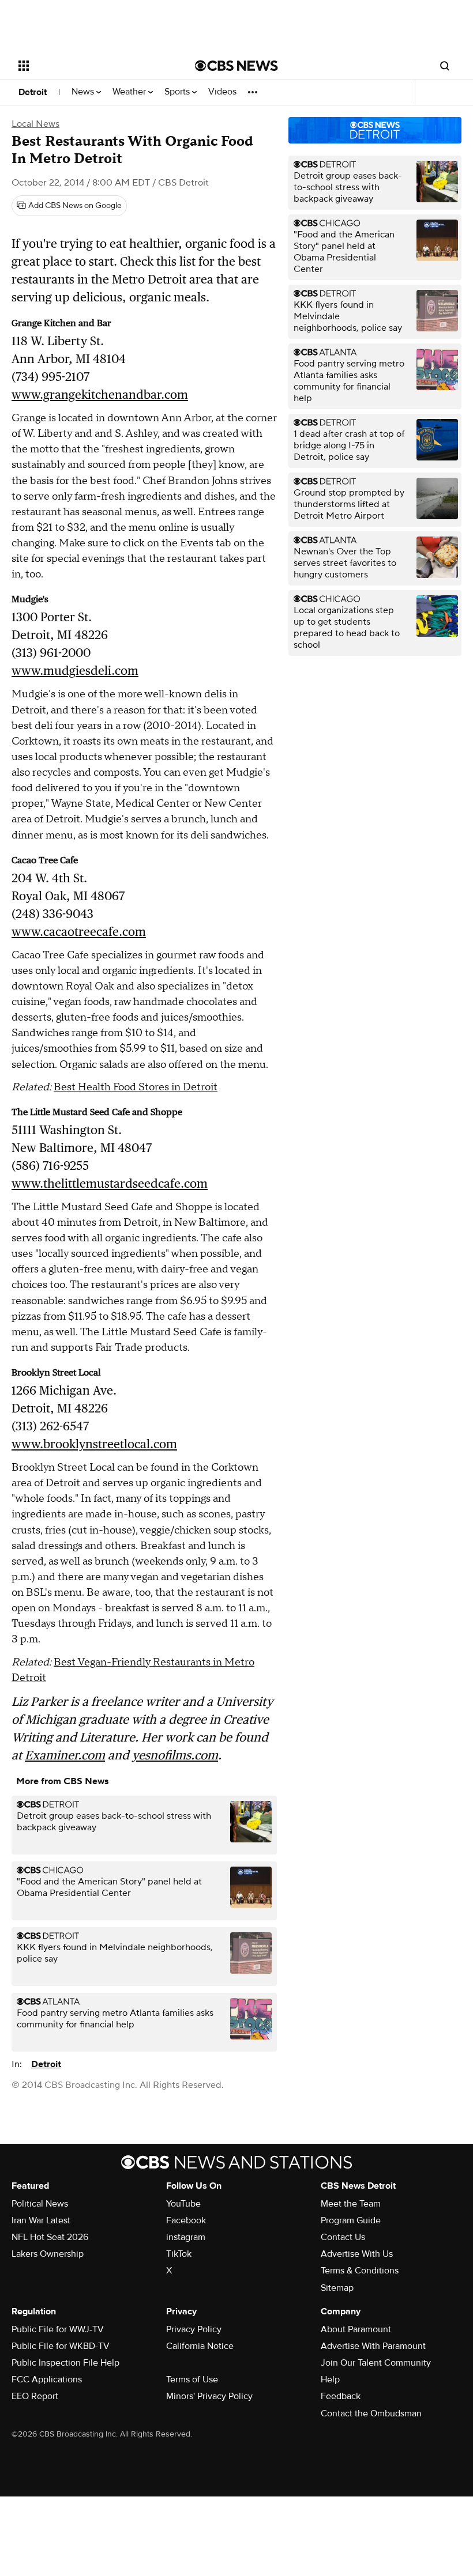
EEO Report (35, 2396)
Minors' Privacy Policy (209, 2396)
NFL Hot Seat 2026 (50, 2237)
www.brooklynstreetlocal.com (94, 1444)
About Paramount (356, 2329)
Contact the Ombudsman (371, 2413)
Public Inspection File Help (65, 2363)
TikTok (179, 2254)
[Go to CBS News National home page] (236, 66)
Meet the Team (351, 2204)
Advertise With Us (357, 2254)
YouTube (183, 2204)
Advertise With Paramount (373, 2346)
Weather (130, 92)
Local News (35, 124)
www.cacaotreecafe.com (79, 932)
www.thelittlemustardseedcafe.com (110, 1183)
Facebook (186, 2220)
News (84, 92)
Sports (178, 92)
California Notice (200, 2346)
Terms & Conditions (360, 2271)
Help (330, 2379)
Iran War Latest (41, 2220)
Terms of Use (192, 2379)
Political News (40, 2204)
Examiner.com (65, 1755)
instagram (186, 2237)
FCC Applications (47, 2379)
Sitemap (337, 2288)
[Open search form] (445, 66)
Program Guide (351, 2220)
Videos (222, 92)
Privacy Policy (194, 2329)
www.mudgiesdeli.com (75, 671)
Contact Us (343, 2237)
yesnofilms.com (175, 1755)
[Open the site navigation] (91, 66)
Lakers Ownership (48, 2254)
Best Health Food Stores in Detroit (136, 1087)
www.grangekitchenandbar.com (100, 394)
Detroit (33, 92)
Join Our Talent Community (376, 2363)
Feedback (341, 2396)
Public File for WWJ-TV (58, 2329)
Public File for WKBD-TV (61, 2346)
